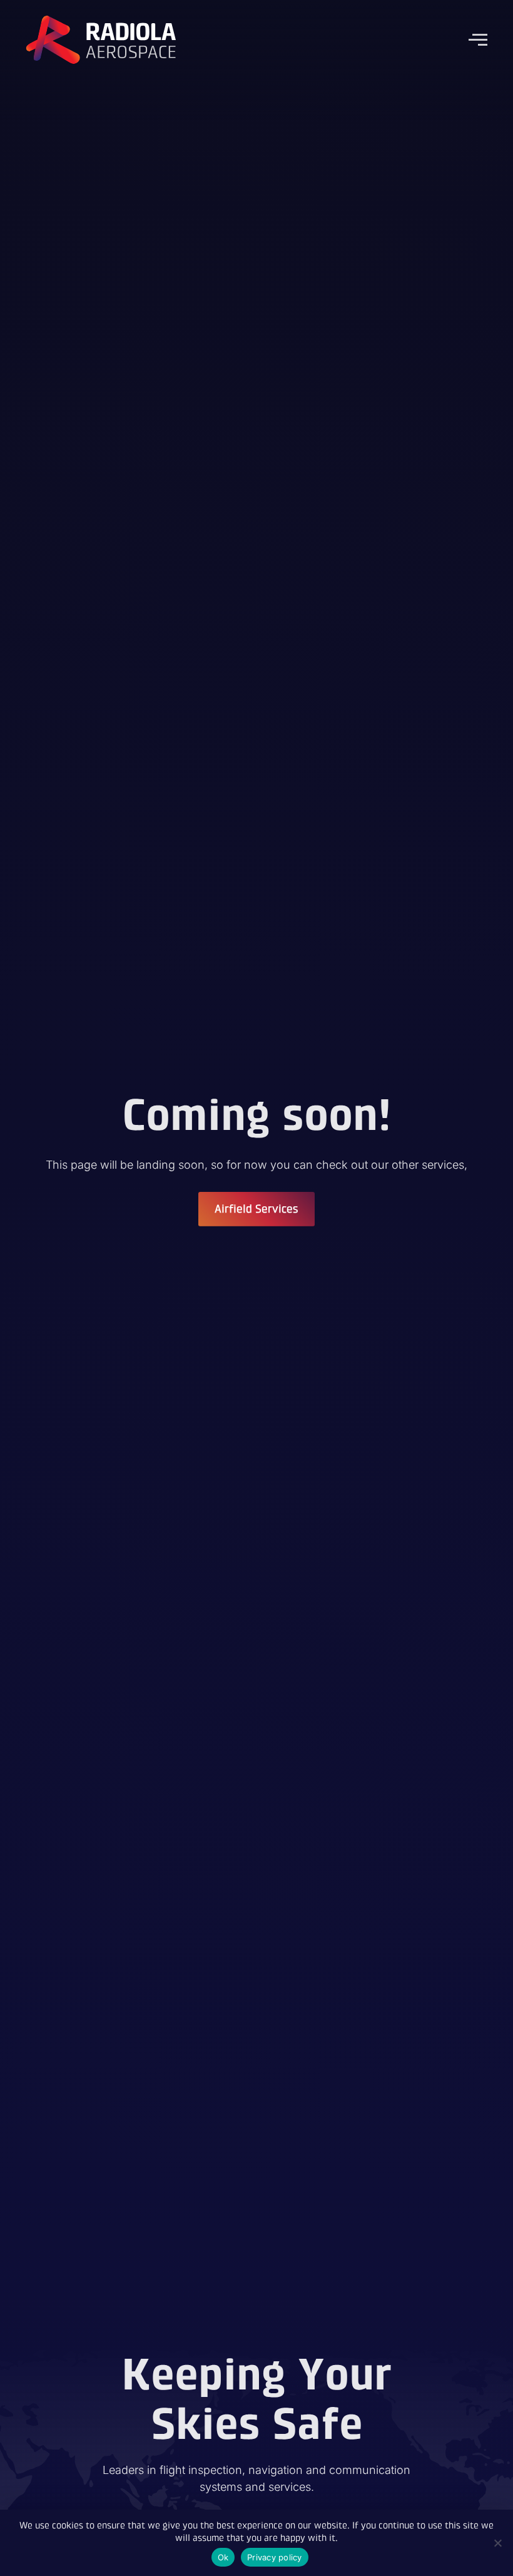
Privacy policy (275, 2557)
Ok (223, 2557)
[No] (497, 2543)
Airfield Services (256, 1209)
